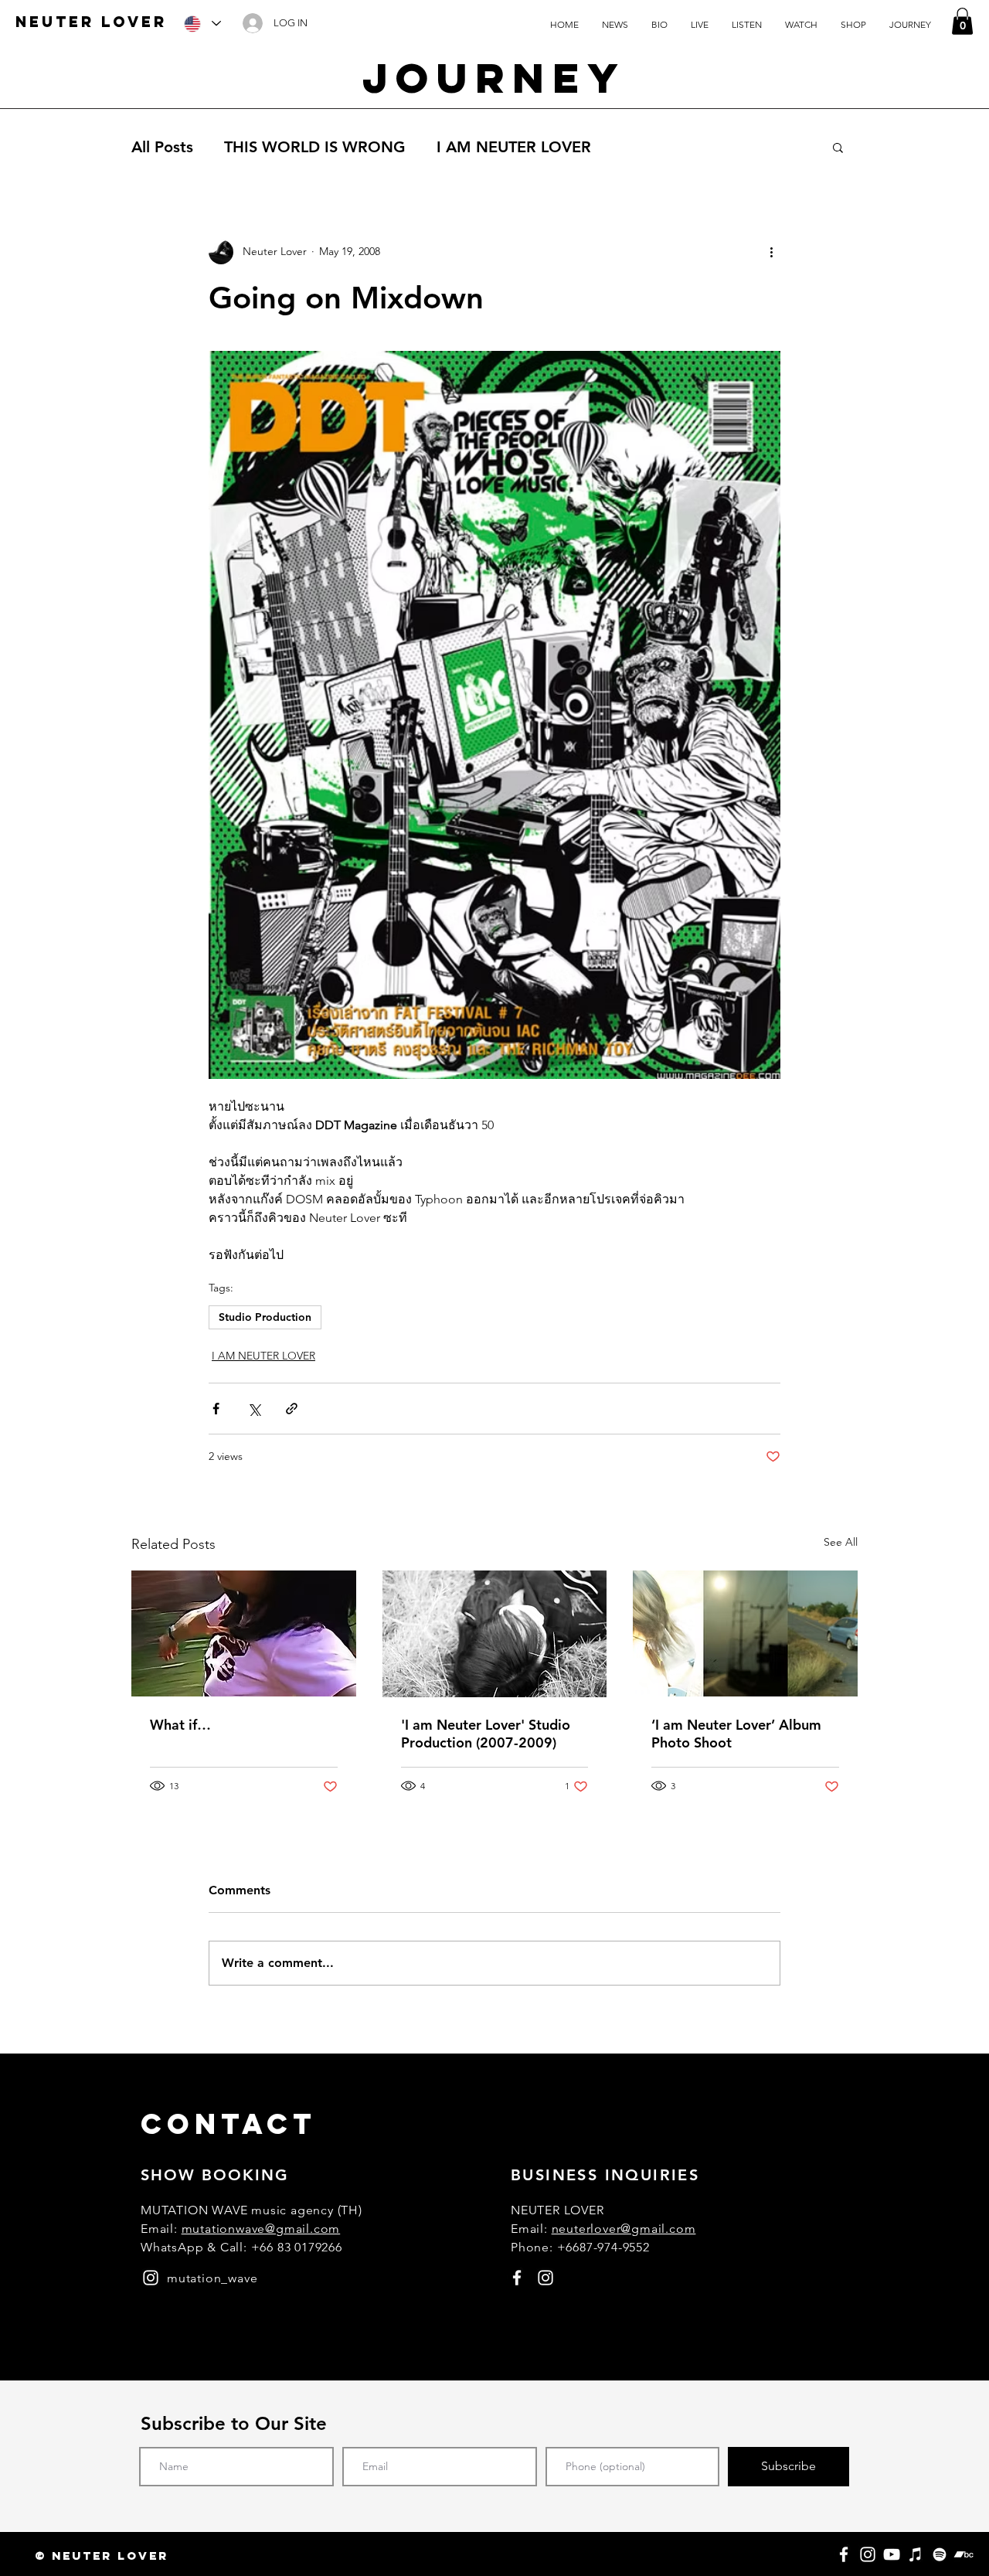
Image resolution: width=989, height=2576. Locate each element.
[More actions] (771, 252)
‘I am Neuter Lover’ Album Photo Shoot (736, 1734)
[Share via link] (292, 1409)
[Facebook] (844, 2554)
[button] (962, 21)
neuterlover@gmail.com (624, 2229)
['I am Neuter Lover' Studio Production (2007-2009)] (495, 1634)
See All (841, 1542)
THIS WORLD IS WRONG (315, 147)
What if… (180, 1725)
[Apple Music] (916, 2554)
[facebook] (517, 2278)
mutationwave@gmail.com (261, 2229)
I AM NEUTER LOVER (514, 147)
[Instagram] (868, 2554)
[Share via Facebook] (216, 1409)
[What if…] (244, 1633)
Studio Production (265, 1317)
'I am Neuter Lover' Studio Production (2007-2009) (486, 1734)
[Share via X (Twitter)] (254, 1409)
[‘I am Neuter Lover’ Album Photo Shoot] (745, 1633)
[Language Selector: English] (202, 24)
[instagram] (151, 2278)
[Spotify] (940, 2554)
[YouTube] (892, 2554)
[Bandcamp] (964, 2554)
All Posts (162, 147)
